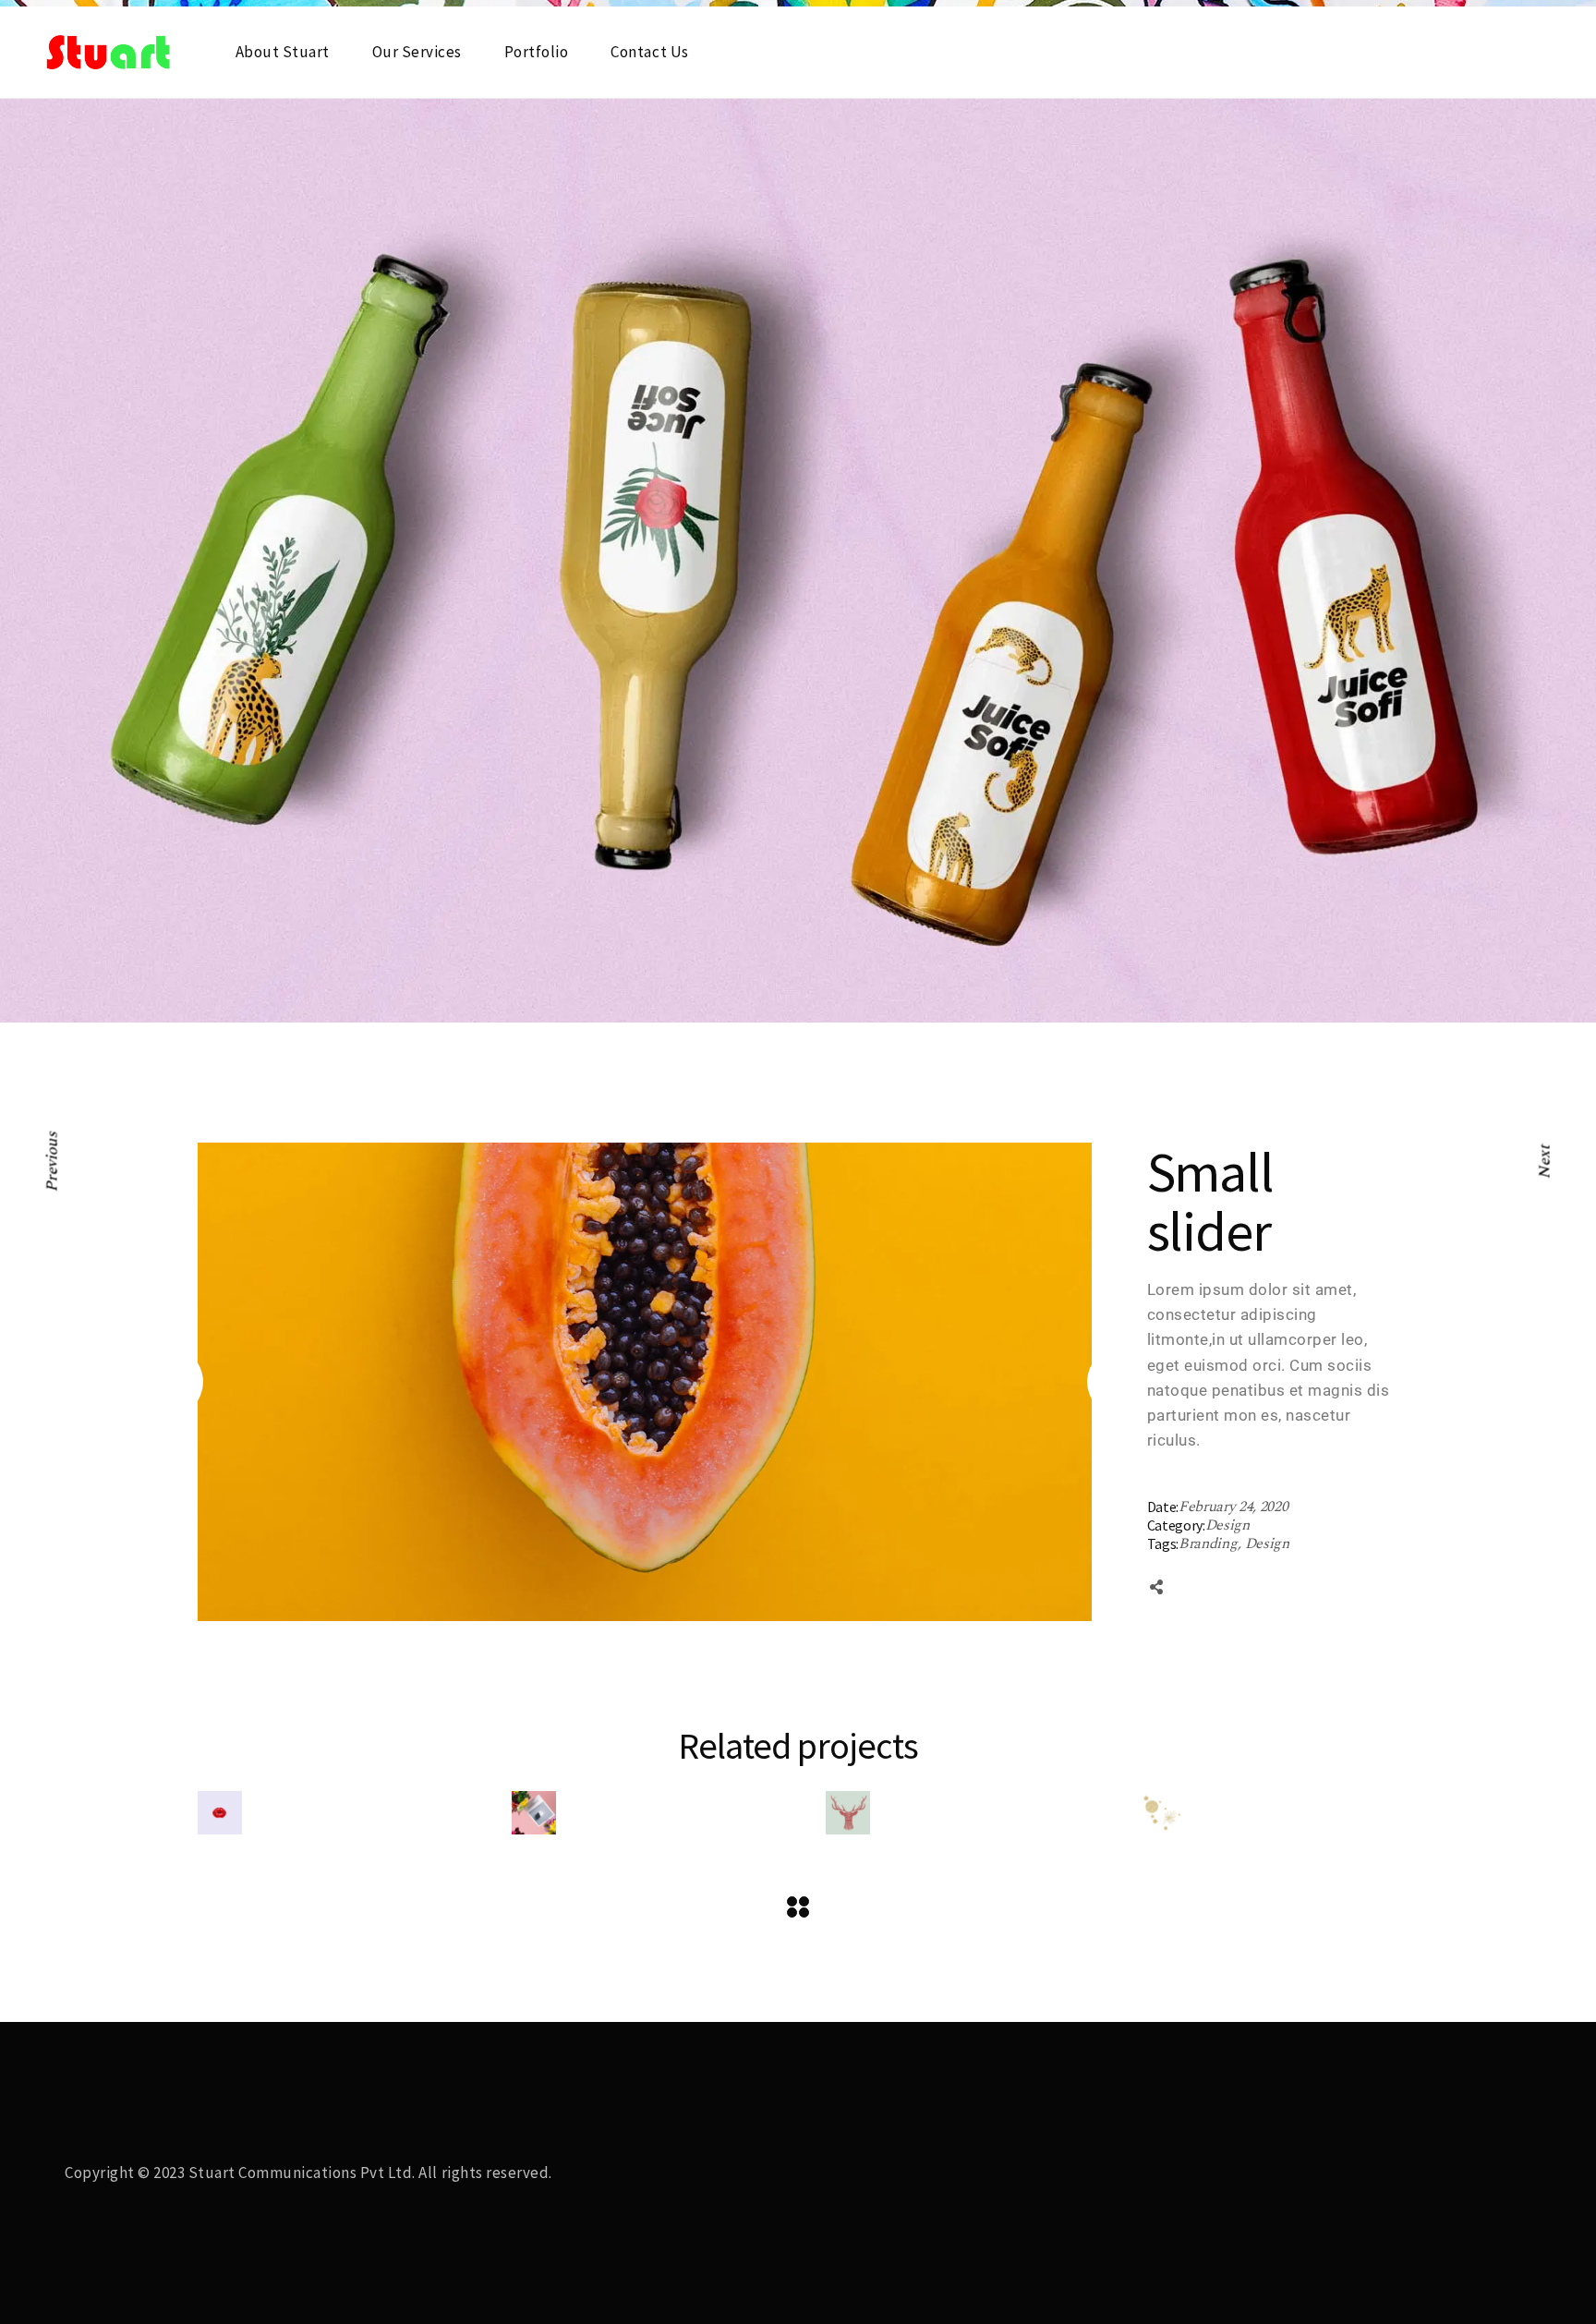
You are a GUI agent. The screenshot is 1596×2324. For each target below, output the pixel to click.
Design (1227, 1525)
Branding (1209, 1544)
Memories (603, 1655)
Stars (1205, 1778)
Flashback (289, 1730)
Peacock (578, 1753)
